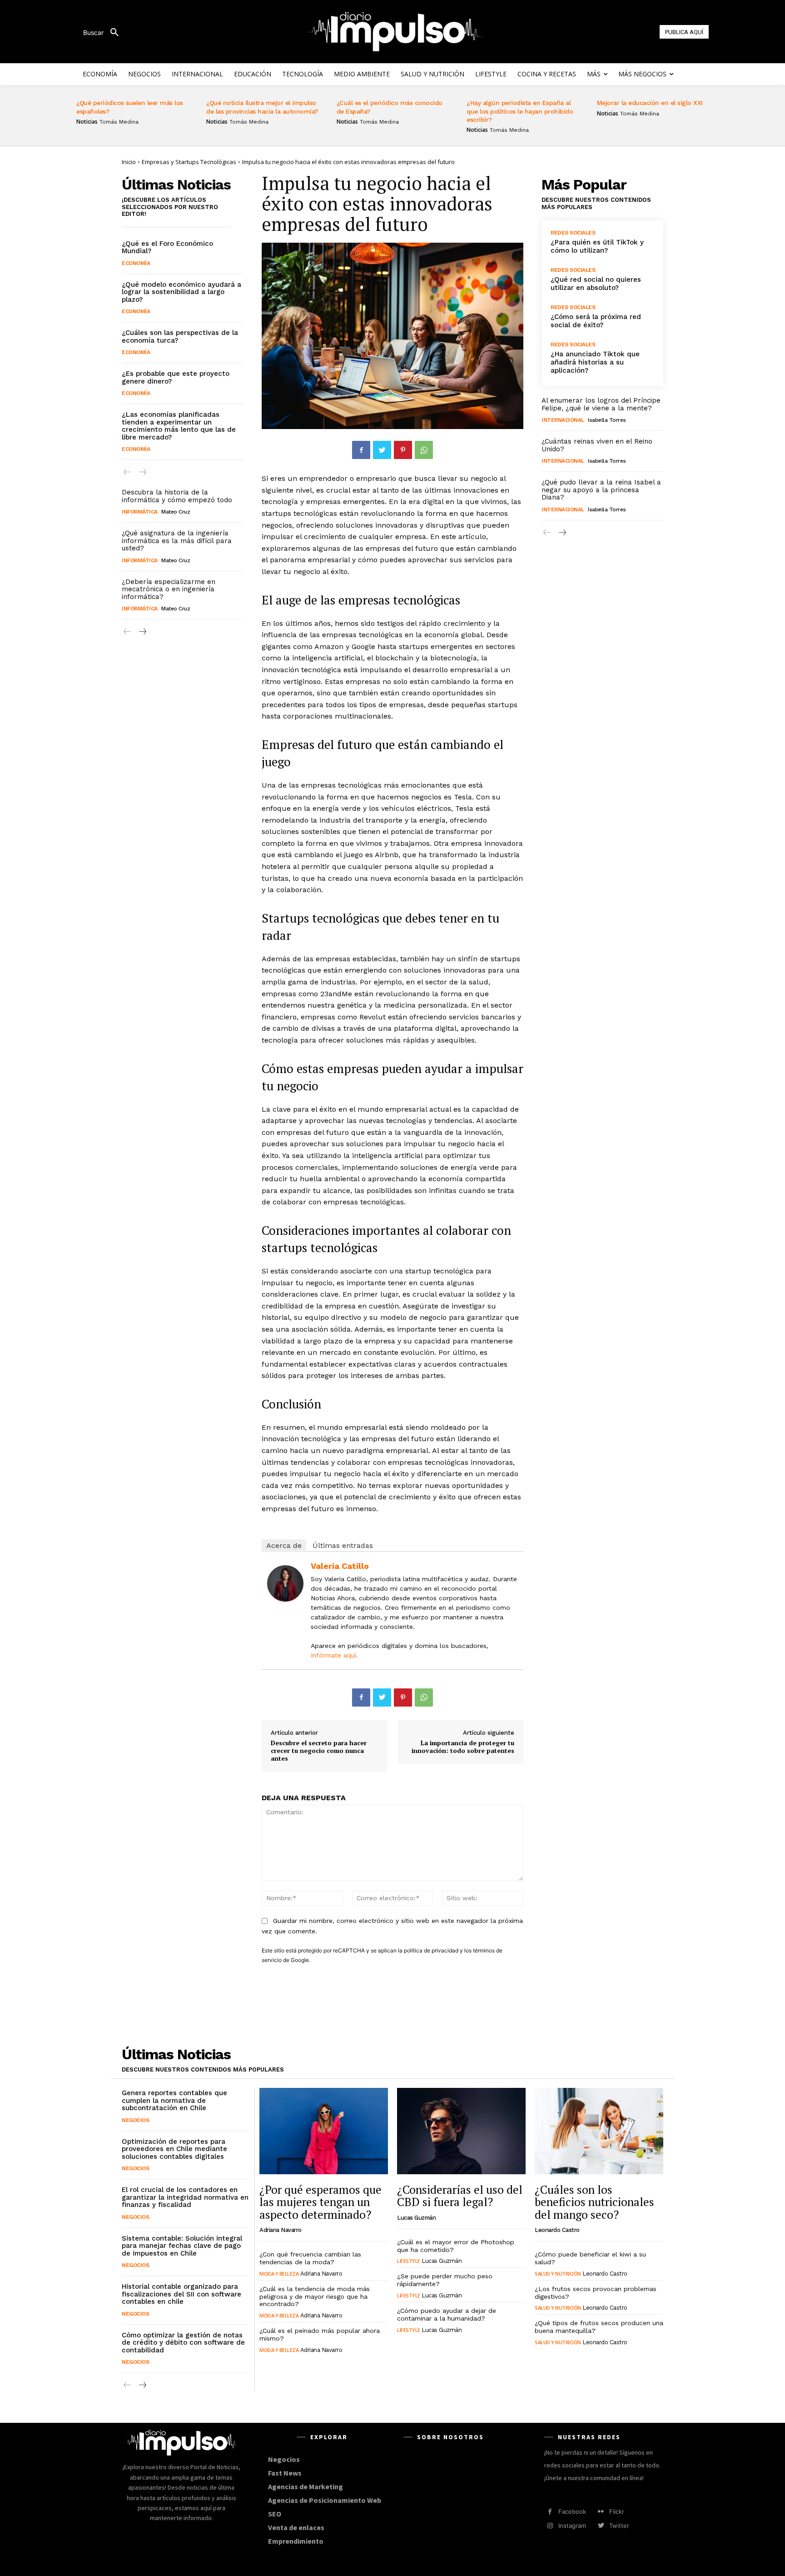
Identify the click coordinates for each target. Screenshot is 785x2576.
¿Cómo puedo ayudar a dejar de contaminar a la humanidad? (447, 2314)
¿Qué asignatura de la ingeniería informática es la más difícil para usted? (177, 541)
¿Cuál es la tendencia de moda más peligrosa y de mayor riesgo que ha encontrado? (315, 2296)
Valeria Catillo (340, 1566)
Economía (136, 263)
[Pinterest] (403, 450)
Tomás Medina (119, 122)
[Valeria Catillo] (285, 1583)
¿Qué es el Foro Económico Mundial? (167, 247)
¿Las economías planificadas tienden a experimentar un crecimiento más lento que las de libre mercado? (179, 426)
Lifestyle (409, 2261)
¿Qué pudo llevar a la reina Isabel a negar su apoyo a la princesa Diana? (601, 490)
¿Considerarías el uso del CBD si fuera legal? (460, 2196)
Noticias (87, 122)
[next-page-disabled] (142, 472)
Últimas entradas (343, 1545)
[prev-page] (127, 472)
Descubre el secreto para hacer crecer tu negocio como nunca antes (319, 1750)
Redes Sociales (573, 233)
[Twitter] (382, 450)
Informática (140, 512)
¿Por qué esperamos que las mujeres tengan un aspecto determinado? (320, 2202)
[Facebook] (361, 450)
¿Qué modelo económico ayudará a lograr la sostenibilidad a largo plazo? (181, 292)
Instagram (572, 2526)
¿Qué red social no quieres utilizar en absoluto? (596, 284)
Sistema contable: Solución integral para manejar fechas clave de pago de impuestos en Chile (182, 2246)
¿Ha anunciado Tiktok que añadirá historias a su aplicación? (595, 362)
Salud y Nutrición (558, 2274)
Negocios (135, 2120)
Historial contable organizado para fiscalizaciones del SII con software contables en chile (181, 2294)
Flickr (617, 2511)
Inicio (129, 162)
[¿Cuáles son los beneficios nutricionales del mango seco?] (599, 2131)
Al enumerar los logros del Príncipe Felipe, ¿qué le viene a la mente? (601, 404)
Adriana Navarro (281, 2230)
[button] (104, 33)
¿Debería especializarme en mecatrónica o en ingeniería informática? (169, 589)
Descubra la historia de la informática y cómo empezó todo (177, 496)
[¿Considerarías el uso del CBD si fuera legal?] (461, 2131)
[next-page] (142, 632)
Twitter (619, 2526)
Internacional (563, 420)
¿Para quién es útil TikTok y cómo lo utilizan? (597, 246)
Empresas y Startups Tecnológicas (189, 162)
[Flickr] (601, 2512)
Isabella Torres (607, 420)
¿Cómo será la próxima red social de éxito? (596, 321)
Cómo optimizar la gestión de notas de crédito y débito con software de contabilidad (183, 2343)
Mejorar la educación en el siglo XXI (650, 103)
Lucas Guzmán (416, 2218)
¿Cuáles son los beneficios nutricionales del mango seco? (594, 2202)
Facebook (572, 2511)
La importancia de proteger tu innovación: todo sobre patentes (463, 1747)
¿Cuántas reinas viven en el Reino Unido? (597, 445)
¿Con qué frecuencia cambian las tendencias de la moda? (310, 2258)
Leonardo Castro (557, 2230)
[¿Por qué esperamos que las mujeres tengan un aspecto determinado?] (324, 2131)
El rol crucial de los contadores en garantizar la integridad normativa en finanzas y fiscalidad (185, 2197)
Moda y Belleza (279, 2274)
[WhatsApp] (424, 450)
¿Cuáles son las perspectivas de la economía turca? (180, 337)
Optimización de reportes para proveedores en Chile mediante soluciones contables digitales (174, 2149)
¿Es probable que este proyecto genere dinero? (176, 377)
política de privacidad (431, 1950)
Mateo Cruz (176, 512)
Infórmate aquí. (334, 1655)
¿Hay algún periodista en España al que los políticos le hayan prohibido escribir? (520, 111)
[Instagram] (550, 2526)
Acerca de (284, 1545)
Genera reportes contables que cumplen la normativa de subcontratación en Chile (174, 2100)
